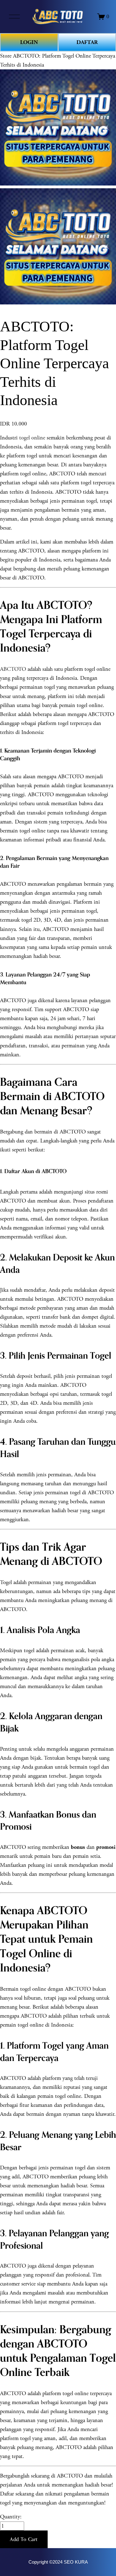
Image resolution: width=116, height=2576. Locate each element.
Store (6, 56)
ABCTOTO (13, 669)
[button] (24, 2539)
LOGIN (29, 42)
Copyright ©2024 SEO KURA (58, 2562)
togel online (32, 438)
